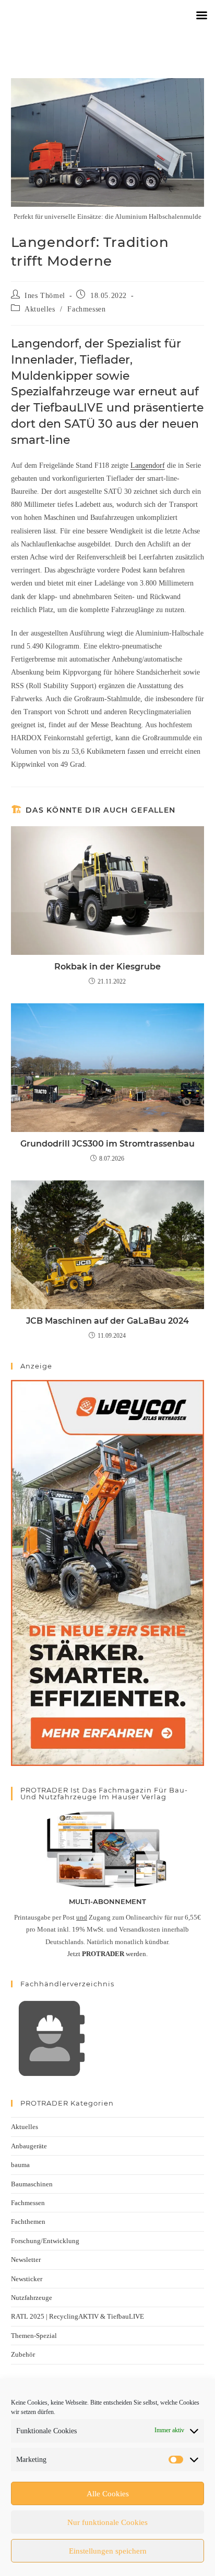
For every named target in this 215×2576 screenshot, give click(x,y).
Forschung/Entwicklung (45, 2241)
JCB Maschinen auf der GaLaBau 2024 (107, 1321)
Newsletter (26, 2260)
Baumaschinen (32, 2184)
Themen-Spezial (34, 2336)
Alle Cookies (108, 2494)
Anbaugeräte (29, 2146)
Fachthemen (28, 2222)
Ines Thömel (45, 296)
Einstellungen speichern (108, 2551)
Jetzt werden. (107, 1954)
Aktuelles (40, 309)
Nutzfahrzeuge (32, 2298)
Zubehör (23, 2354)
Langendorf (148, 465)
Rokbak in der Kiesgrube (107, 967)
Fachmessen (86, 309)
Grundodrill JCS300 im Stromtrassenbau (107, 1144)
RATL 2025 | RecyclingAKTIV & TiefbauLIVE (77, 2316)
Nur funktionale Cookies (107, 2522)
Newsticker (27, 2279)
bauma (20, 2165)
